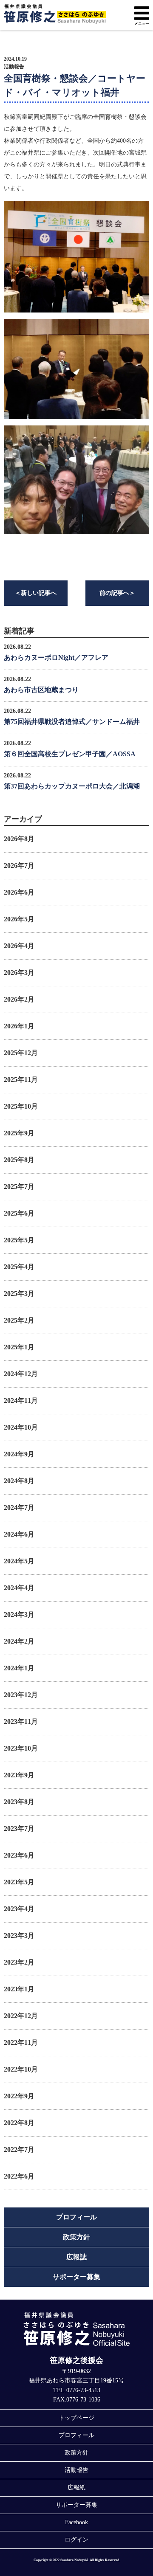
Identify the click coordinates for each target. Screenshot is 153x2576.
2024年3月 (19, 1615)
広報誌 (76, 2257)
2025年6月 (19, 1213)
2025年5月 (19, 1240)
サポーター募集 (76, 2277)
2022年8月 (19, 2123)
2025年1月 (19, 1347)
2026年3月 (19, 973)
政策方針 (76, 2237)
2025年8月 (19, 1160)
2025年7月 (19, 1187)
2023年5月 (19, 1882)
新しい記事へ (36, 593)
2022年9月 (19, 2096)
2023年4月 (19, 1909)
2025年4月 (19, 1267)
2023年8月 (19, 1802)
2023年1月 (19, 1989)
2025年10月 (21, 1106)
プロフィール (76, 2217)
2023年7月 (19, 1829)
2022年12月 (21, 2016)
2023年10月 (21, 1748)
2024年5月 (19, 1561)
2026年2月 (19, 999)
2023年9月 (19, 1775)
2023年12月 (21, 1695)
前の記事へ (117, 593)
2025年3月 (19, 1294)
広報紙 (76, 2487)
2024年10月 (21, 1427)
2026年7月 (19, 866)
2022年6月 (19, 2176)
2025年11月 (21, 1080)
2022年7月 (19, 2149)
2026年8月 (19, 839)
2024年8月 (19, 1481)
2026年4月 (19, 946)
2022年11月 (21, 2043)
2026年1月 (19, 1026)
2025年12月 (21, 1053)
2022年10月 (21, 2069)
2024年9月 (19, 1454)
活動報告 (14, 67)
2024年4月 (19, 1588)
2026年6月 (19, 892)
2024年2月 (19, 1641)
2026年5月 (19, 919)
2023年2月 (19, 1962)
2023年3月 (19, 1936)
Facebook (76, 2522)
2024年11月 (21, 1401)
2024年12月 (21, 1374)
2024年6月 (19, 1534)
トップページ (76, 2418)
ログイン (76, 2540)
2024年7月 (19, 1508)
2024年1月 (19, 1668)
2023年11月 (21, 1722)
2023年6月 (19, 1855)
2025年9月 (19, 1133)
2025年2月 (19, 1320)
